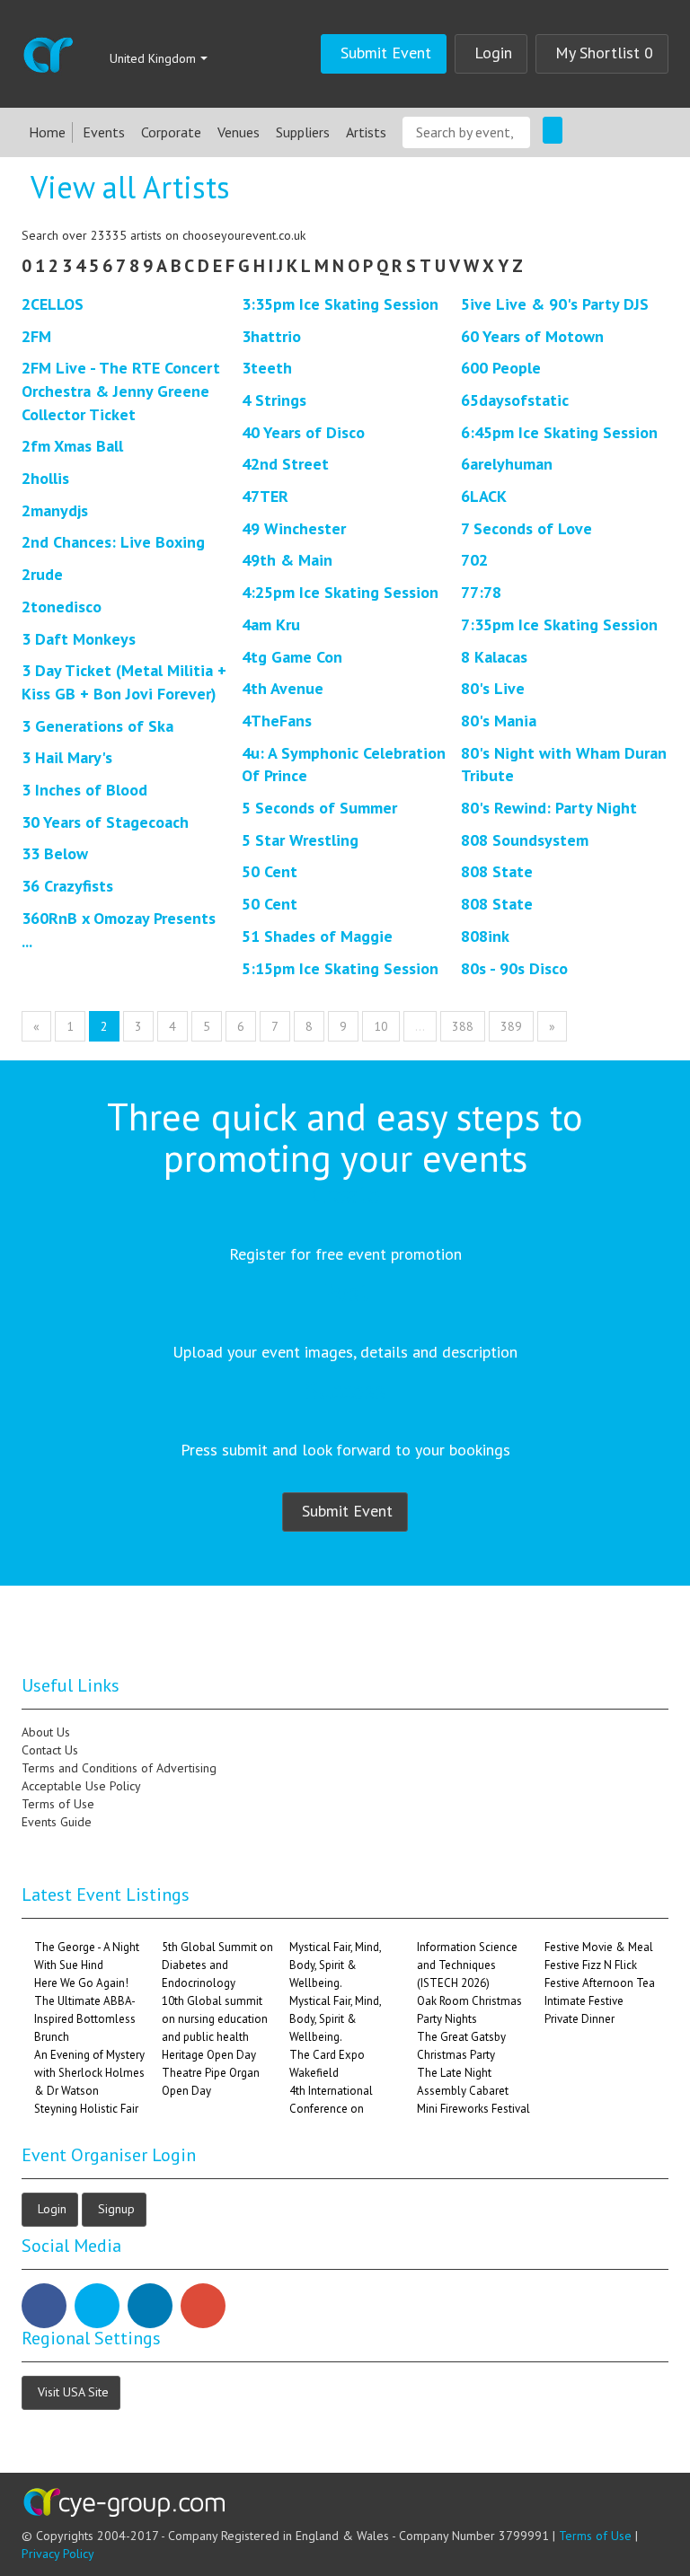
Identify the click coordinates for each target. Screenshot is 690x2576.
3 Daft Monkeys (79, 639)
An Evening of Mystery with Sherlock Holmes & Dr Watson (89, 2073)
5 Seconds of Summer (319, 808)
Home (47, 132)
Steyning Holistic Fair (86, 2109)
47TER (265, 496)
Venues (239, 132)
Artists (366, 132)
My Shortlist (604, 53)
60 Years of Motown (532, 336)
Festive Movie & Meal (599, 1947)
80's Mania (499, 721)
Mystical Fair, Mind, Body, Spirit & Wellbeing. (335, 1965)
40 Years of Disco (303, 432)
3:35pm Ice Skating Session (340, 304)
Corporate (171, 132)
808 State (497, 871)
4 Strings (274, 400)
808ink (485, 936)
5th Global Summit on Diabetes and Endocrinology (217, 1965)
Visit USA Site (73, 2391)
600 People (501, 368)
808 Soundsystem (525, 840)
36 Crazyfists (67, 886)
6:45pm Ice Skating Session (559, 432)
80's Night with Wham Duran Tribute (564, 765)
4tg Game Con (292, 657)
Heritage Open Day (209, 2055)
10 (381, 1026)
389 (511, 1026)
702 (474, 560)
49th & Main (287, 560)
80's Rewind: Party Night (549, 808)
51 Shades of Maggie (317, 936)
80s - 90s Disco (514, 968)
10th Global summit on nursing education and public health (215, 2019)
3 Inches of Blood (84, 790)
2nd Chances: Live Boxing (113, 542)
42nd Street (285, 464)
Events (104, 132)
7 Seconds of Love (526, 528)
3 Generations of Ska (97, 726)
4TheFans (277, 721)
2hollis (45, 478)
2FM (36, 336)
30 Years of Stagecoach (105, 822)
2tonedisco (62, 607)
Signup (116, 2208)
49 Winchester (294, 528)
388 (463, 1026)
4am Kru (271, 624)
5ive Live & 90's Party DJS (555, 304)
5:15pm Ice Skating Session (340, 968)
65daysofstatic (515, 400)
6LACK (484, 496)
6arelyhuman (507, 464)
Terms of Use (595, 2536)
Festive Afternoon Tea (600, 1983)
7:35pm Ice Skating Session (559, 624)
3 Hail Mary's (67, 757)
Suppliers (303, 132)
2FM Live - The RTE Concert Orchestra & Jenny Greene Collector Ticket (121, 391)
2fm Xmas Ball (72, 446)
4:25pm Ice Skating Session (340, 592)
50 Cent (270, 871)
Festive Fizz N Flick (591, 1965)
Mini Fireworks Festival (473, 2109)
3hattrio (271, 336)
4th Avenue (283, 688)
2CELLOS (53, 304)
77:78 (481, 592)
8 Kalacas (494, 657)
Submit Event (386, 53)
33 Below (55, 853)
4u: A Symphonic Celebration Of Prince (344, 765)
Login (493, 53)
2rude (42, 574)
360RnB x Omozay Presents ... (119, 930)
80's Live (493, 688)
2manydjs (55, 510)
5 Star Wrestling (300, 840)
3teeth (267, 368)
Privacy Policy (58, 2554)
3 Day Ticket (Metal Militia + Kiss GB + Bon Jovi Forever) (124, 682)
